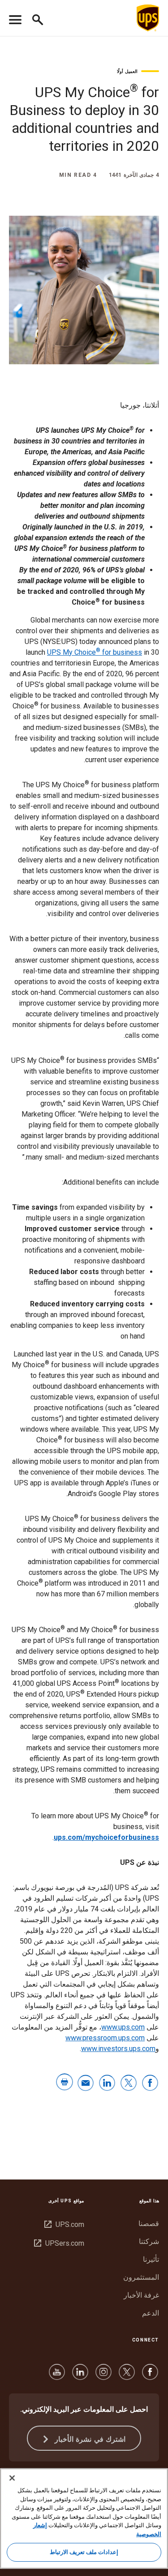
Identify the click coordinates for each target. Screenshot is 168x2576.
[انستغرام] (103, 2376)
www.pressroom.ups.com (105, 2038)
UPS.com (64, 2224)
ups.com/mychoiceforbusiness (106, 1837)
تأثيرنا (151, 2259)
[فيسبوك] (150, 2376)
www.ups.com (123, 2027)
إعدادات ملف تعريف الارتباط (84, 2552)
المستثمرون (141, 2277)
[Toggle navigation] (15, 18)
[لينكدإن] (80, 2376)
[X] (127, 2376)
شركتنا (149, 2241)
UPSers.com (59, 2243)
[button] (34, 18)
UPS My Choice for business (95, 652)
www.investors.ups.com (118, 2049)
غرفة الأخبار (141, 2295)
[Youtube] (57, 2376)
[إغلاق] (12, 2478)
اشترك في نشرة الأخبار (89, 2439)
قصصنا (149, 2224)
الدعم (151, 2313)
